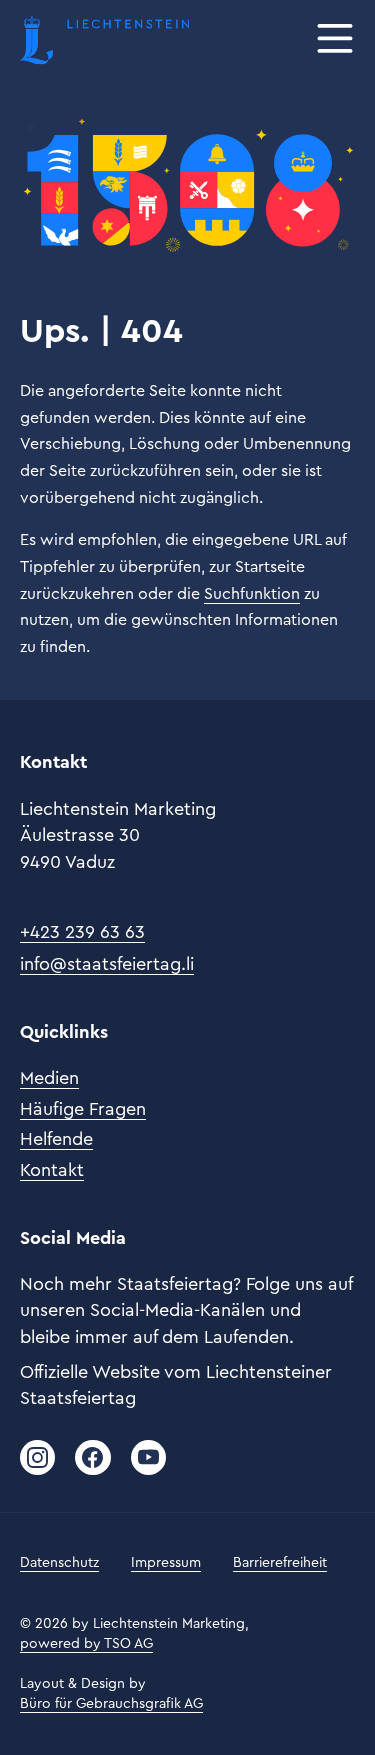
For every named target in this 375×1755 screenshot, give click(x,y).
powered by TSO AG (86, 1644)
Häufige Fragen (83, 1109)
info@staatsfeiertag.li (107, 964)
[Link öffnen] (37, 1457)
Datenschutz (59, 1563)
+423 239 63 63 (82, 932)
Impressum (166, 1563)
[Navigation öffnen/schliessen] (335, 40)
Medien (49, 1078)
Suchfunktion (252, 594)
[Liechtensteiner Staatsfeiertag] (104, 40)
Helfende (56, 1139)
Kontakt (52, 1170)
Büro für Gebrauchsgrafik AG (111, 1704)
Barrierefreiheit (280, 1563)
